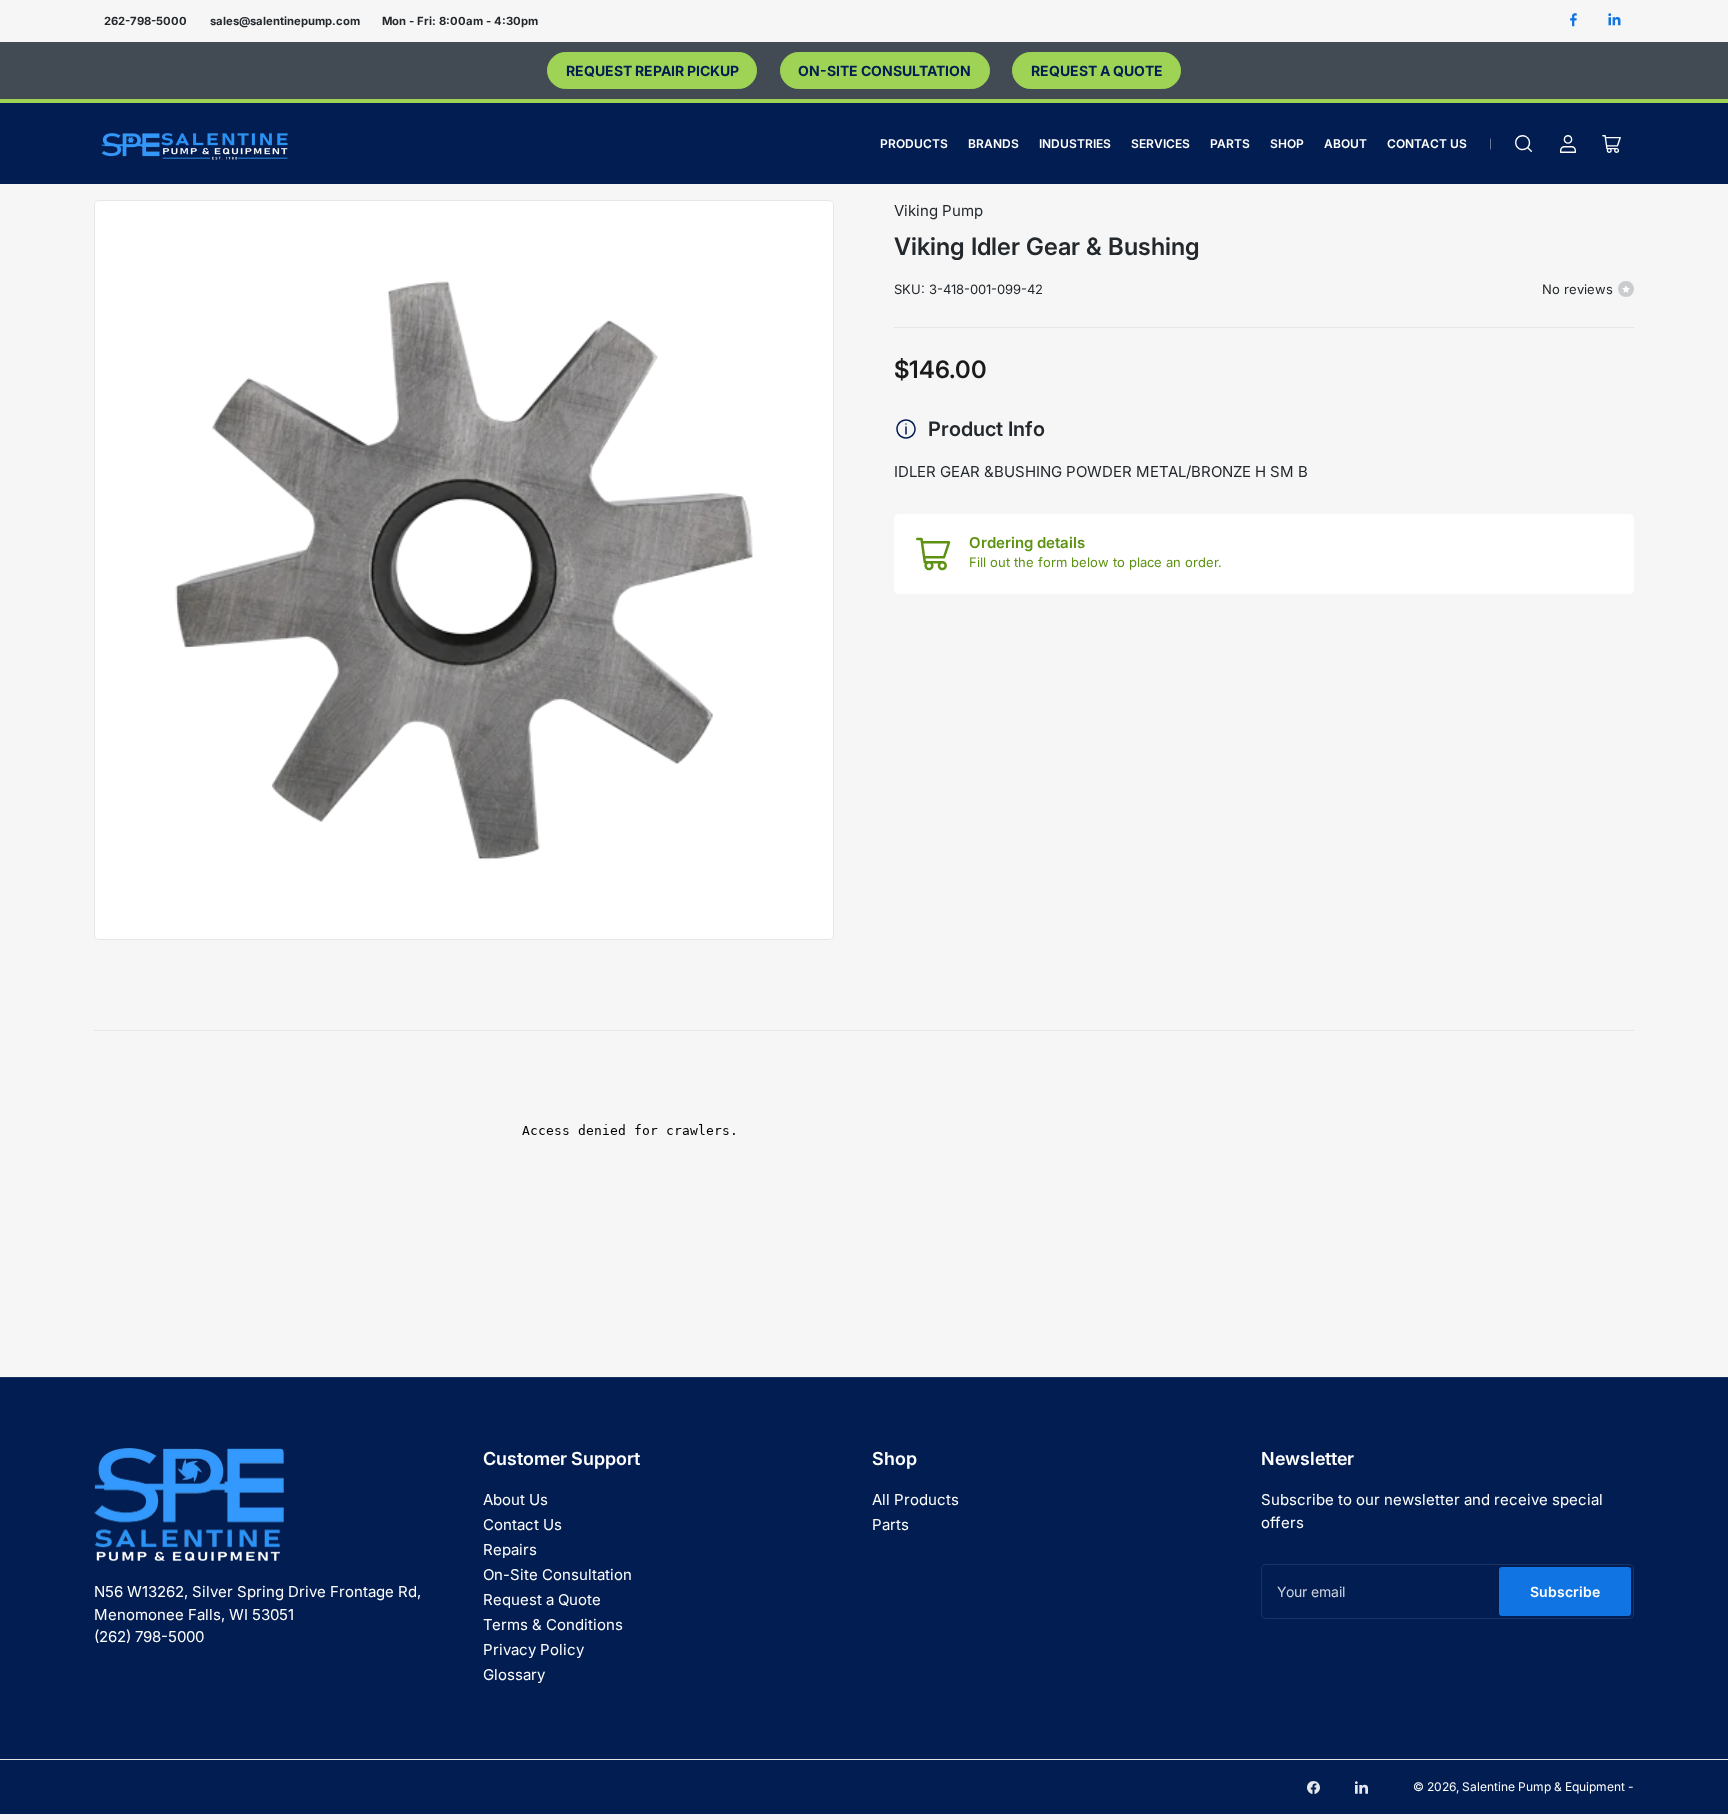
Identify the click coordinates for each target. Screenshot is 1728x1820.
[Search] (1524, 144)
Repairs (510, 1549)
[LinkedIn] (1614, 21)
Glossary (514, 1674)
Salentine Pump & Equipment (1543, 1786)
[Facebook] (1573, 21)
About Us (515, 1499)
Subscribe (1565, 1591)
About (1345, 143)
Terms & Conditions (553, 1624)
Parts (1230, 143)
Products (914, 143)
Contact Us (1427, 143)
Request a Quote (1097, 70)
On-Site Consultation (884, 70)
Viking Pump (938, 210)
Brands (993, 143)
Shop (1287, 143)
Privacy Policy (533, 1649)
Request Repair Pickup (652, 70)
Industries (1075, 143)
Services (1160, 143)
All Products (915, 1499)
